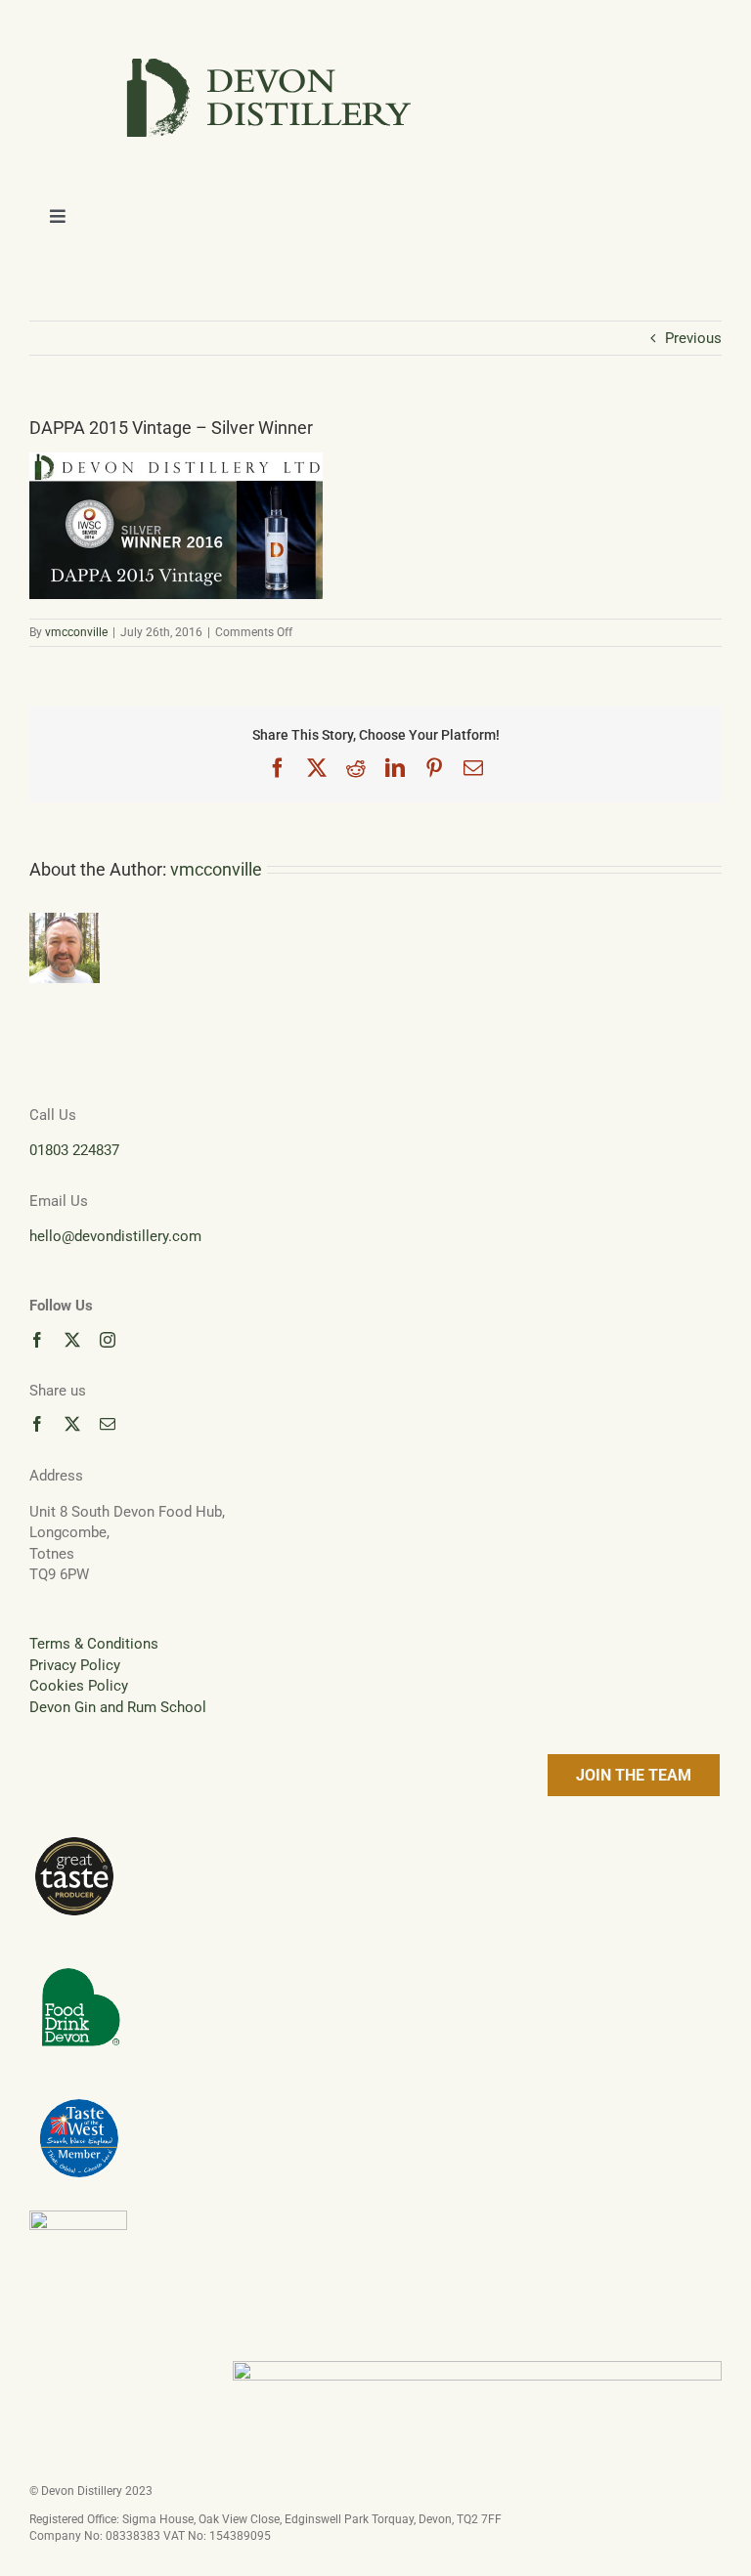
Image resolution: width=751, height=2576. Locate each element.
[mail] (108, 1424)
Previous (693, 338)
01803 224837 (74, 1150)
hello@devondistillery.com (115, 1236)
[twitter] (72, 1340)
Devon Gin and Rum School (118, 1707)
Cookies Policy (79, 1686)
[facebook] (37, 1340)
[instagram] (108, 1340)
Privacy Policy (75, 1665)
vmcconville (76, 632)
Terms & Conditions (94, 1644)
